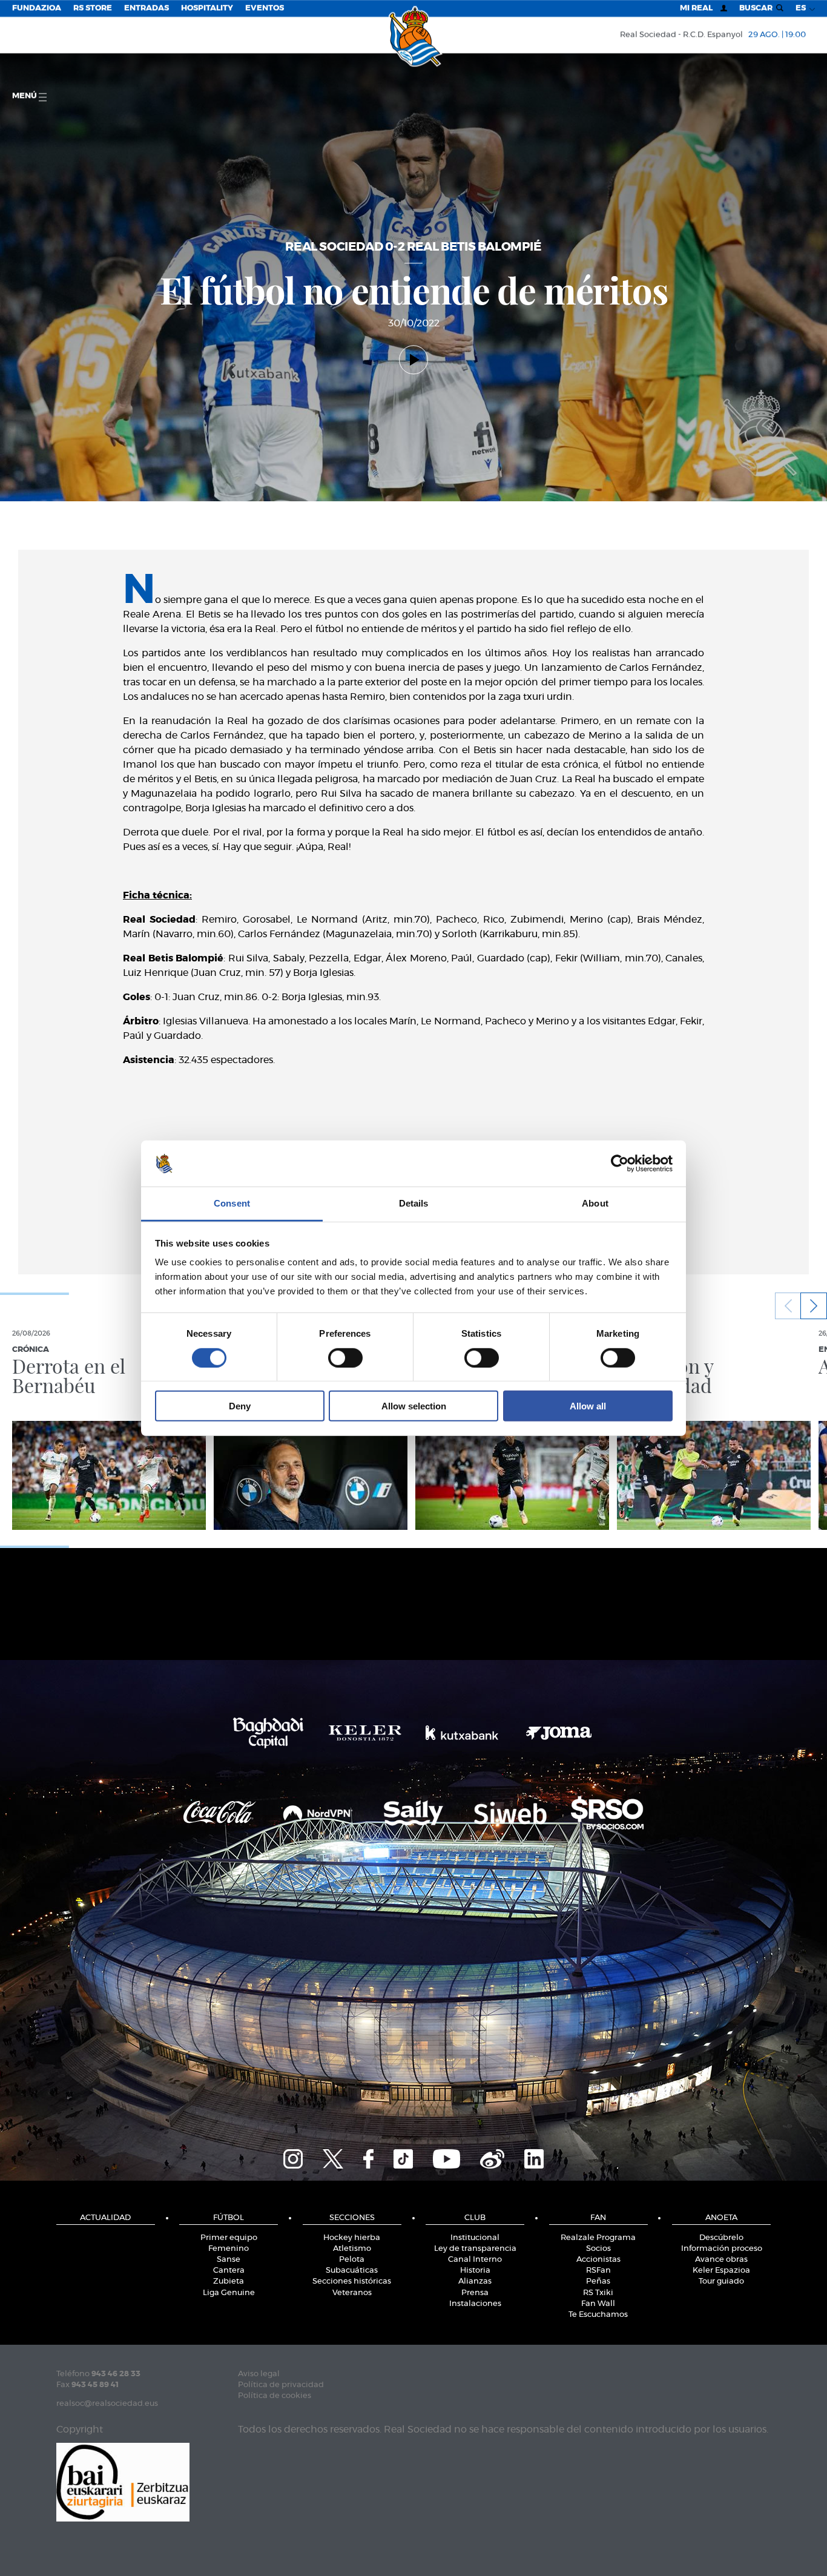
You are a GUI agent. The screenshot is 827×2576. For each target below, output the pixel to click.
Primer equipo (229, 2238)
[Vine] (492, 2158)
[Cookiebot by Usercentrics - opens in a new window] (620, 1164)
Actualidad (105, 2218)
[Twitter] (333, 2158)
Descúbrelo (721, 2238)
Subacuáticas (352, 2271)
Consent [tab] (232, 1203)
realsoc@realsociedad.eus (107, 2404)
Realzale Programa (598, 2238)
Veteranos (352, 2293)
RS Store (93, 8)
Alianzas (475, 2281)
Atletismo (352, 2249)
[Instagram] (293, 2158)
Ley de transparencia (475, 2249)
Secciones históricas (352, 2281)
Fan (598, 2218)
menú (25, 96)
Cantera (229, 2271)
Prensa (475, 2293)
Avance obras (721, 2260)
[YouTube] (446, 2158)
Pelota (352, 2260)
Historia (475, 2271)
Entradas (147, 8)
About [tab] (595, 1203)
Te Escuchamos (598, 2315)
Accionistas (598, 2260)
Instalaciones (475, 2304)
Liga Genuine (229, 2293)
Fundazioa (37, 8)
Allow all (588, 1406)
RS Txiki (598, 2293)
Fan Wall (598, 2304)
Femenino (229, 2249)
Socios (598, 2249)
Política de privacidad (281, 2385)
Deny (240, 1406)
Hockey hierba (352, 2238)
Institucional (475, 2238)
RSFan (598, 2271)
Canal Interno (475, 2260)
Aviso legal (259, 2374)
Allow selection (414, 1406)
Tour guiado (721, 2281)
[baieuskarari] (123, 2481)
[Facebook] (368, 2158)
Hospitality (207, 8)
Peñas (598, 2281)
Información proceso (722, 2249)
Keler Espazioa (721, 2271)
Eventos (265, 8)
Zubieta (229, 2281)
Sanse (229, 2260)
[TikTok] (403, 2158)
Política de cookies (275, 2396)
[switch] (345, 1357)
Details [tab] (414, 1203)
